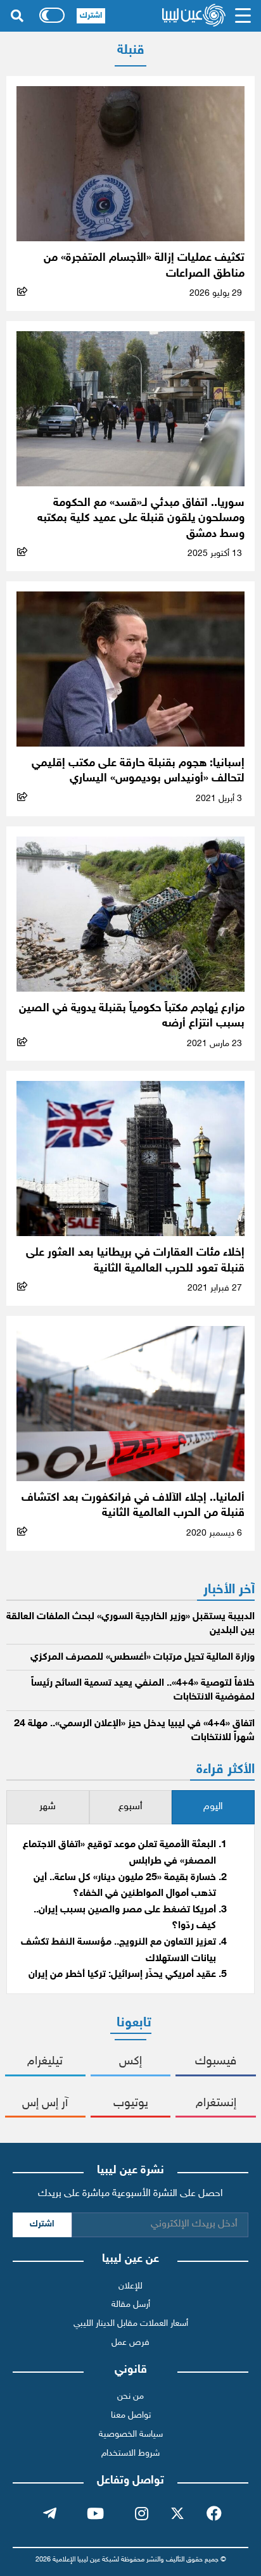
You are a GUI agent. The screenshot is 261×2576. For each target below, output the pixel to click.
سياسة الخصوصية (131, 2434)
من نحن (130, 2396)
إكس (130, 2061)
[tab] (213, 1808)
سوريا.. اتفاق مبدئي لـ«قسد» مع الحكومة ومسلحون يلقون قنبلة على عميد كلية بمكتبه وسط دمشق (141, 519)
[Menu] (243, 16)
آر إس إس (45, 2103)
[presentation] (213, 1808)
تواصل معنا (131, 2415)
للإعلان (130, 2286)
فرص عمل (130, 2343)
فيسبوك (216, 2061)
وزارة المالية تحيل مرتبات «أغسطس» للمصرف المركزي (143, 1657)
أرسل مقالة (131, 2305)
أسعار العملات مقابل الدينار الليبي (131, 2324)
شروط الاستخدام (130, 2453)
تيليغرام (45, 2061)
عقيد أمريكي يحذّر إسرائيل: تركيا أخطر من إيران (122, 1975)
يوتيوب (131, 2103)
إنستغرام (216, 2103)
